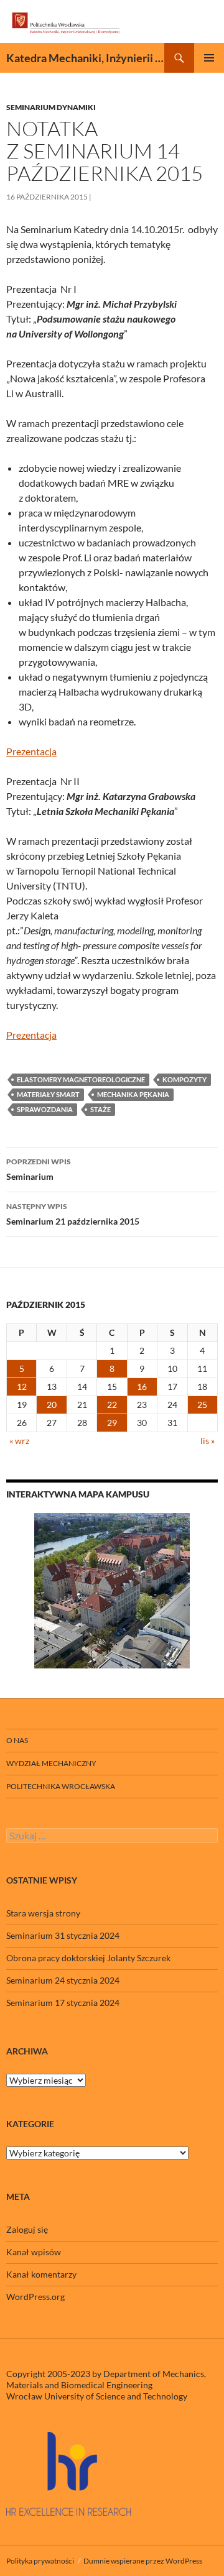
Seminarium (39, 1169)
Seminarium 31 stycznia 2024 (63, 1935)
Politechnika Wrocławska (61, 1786)
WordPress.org (35, 2297)
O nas (17, 1740)
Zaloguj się (27, 2229)
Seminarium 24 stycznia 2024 (63, 1980)
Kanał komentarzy (41, 2274)
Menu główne (209, 58)
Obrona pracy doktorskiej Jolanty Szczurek (88, 1958)
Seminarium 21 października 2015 (73, 1214)
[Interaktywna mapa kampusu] (112, 1591)
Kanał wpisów (34, 2252)
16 (142, 1387)
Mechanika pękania (133, 1094)
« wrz (19, 1441)
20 (52, 1405)
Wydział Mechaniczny (51, 1763)
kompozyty (184, 1079)
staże (100, 1109)
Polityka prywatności (40, 2561)
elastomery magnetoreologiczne (81, 1079)
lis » (208, 1441)
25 (202, 1405)
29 (112, 1423)
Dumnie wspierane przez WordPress (143, 2561)
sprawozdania (45, 1109)
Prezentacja (31, 751)
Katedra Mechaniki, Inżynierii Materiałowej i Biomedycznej (85, 58)
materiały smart (48, 1094)
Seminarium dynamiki (51, 107)
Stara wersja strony (43, 1913)
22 (112, 1405)
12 (22, 1387)
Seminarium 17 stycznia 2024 (63, 2003)
